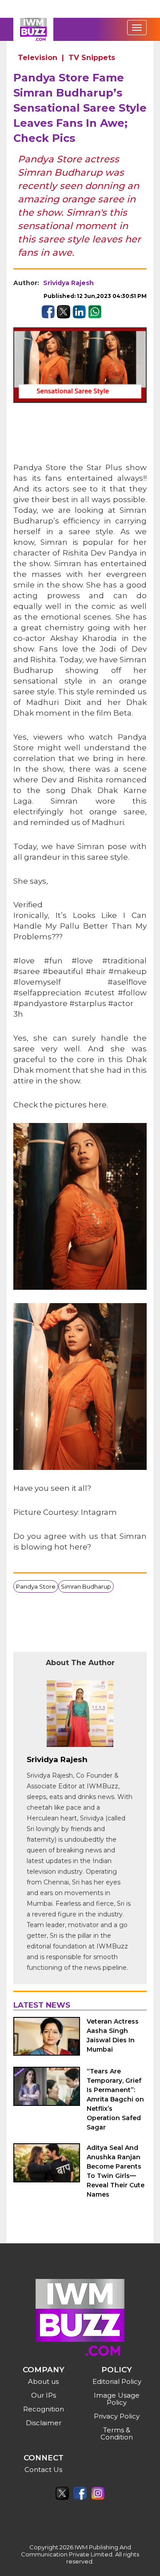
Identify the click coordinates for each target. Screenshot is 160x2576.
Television (38, 58)
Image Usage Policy (117, 2399)
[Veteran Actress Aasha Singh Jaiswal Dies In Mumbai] (47, 2036)
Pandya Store (36, 1586)
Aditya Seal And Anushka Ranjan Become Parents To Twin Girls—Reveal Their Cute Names (116, 2171)
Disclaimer (44, 2423)
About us (43, 2381)
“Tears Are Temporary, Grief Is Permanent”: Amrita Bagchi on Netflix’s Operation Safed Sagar (115, 2099)
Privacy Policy (117, 2416)
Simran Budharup (86, 1586)
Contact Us (43, 2469)
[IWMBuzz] (33, 29)
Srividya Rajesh (68, 283)
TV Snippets (92, 58)
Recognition (44, 2409)
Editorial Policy (117, 2381)
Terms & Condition (117, 2433)
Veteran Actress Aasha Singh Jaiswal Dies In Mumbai (113, 2035)
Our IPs (44, 2395)
